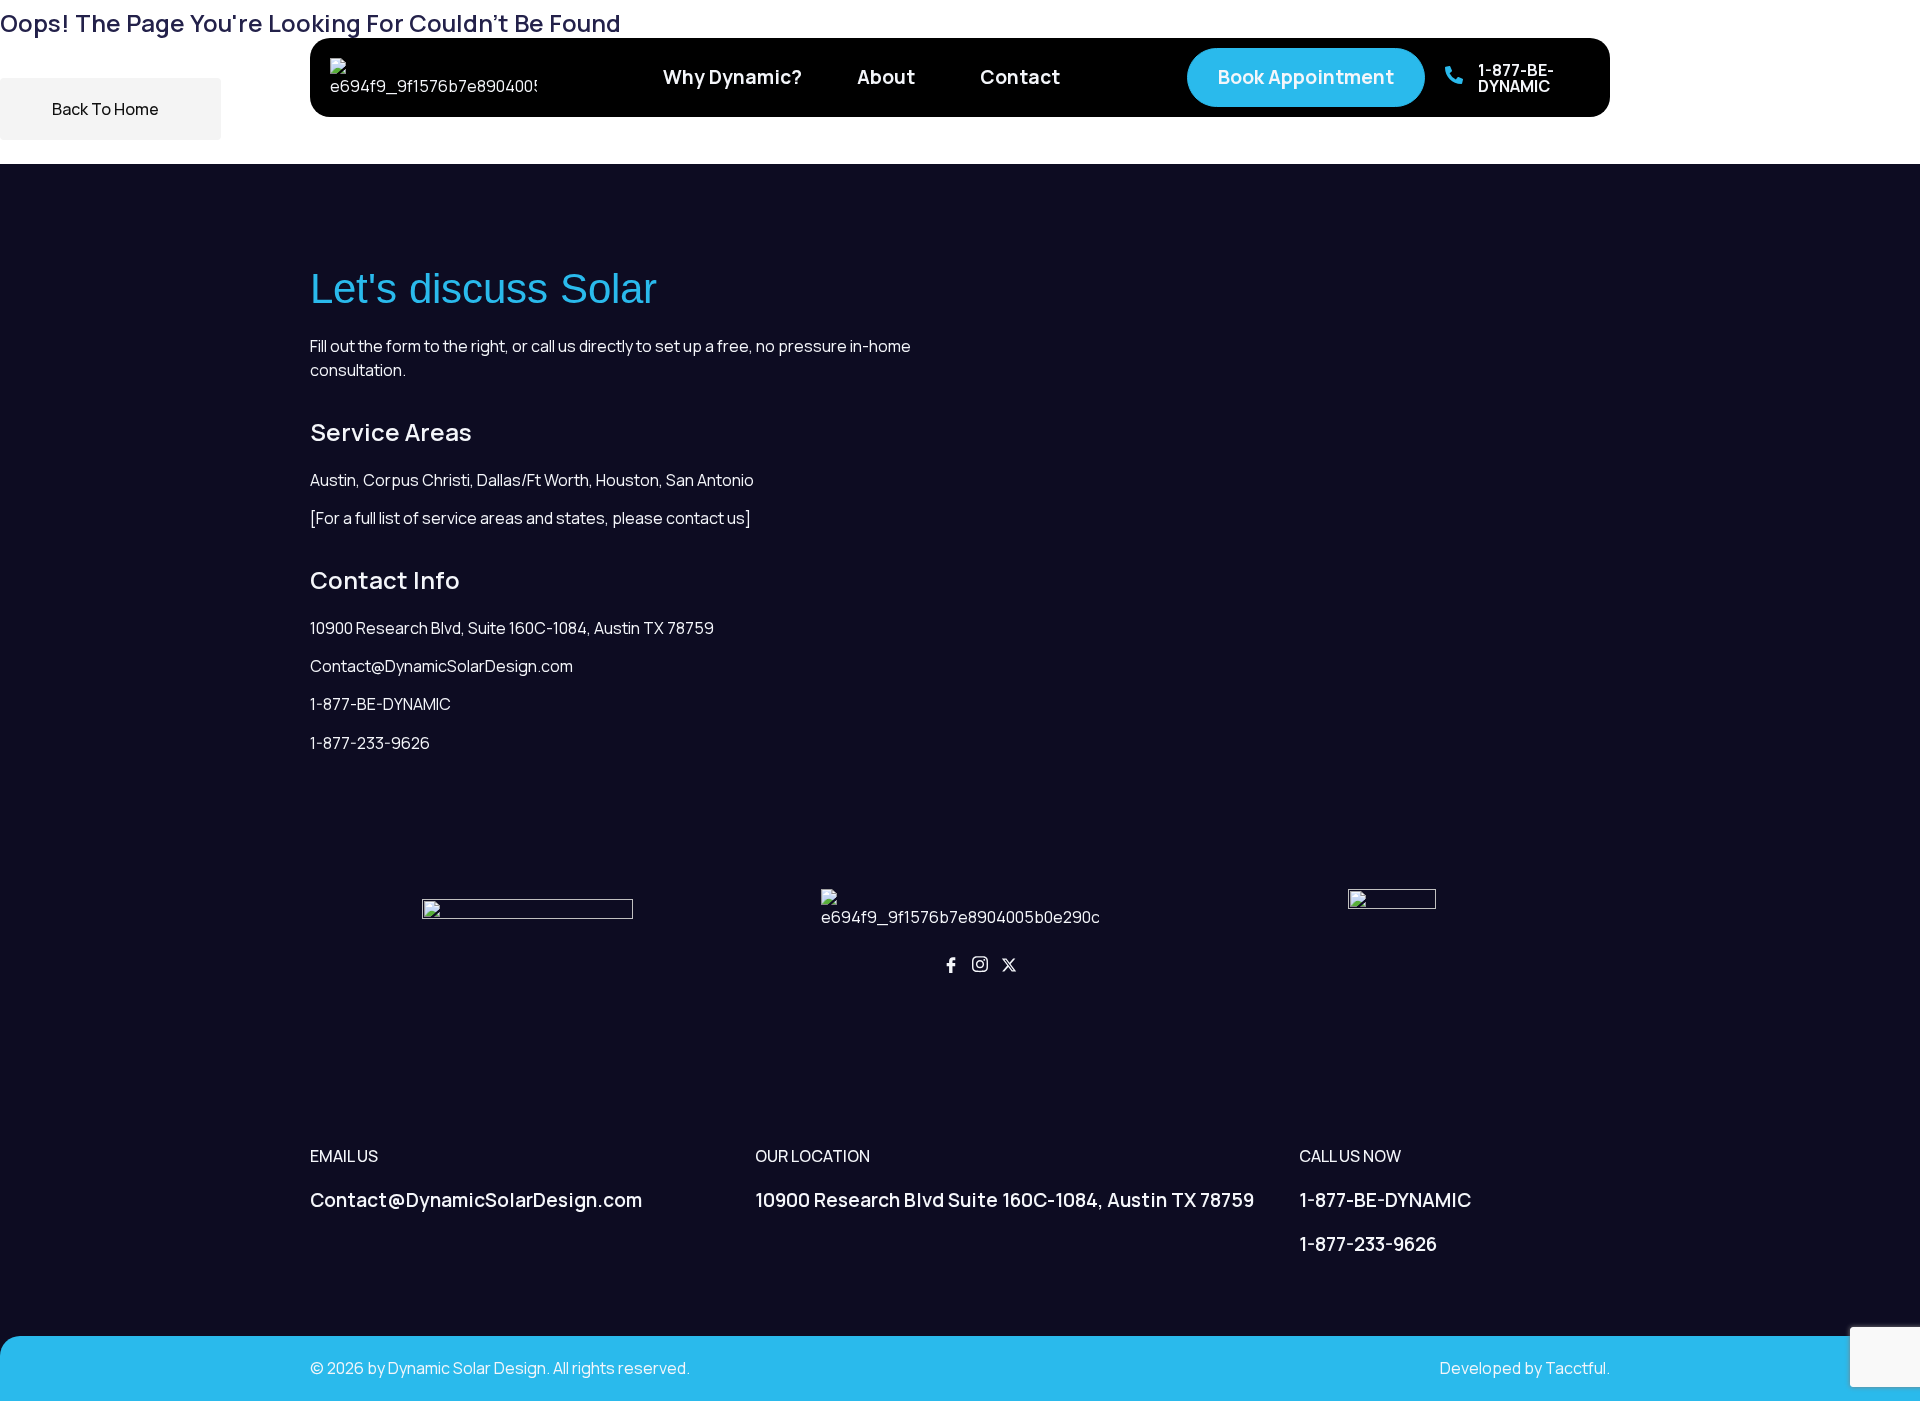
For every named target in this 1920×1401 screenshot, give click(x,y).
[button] (891, 77)
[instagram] (980, 967)
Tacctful (1575, 1368)
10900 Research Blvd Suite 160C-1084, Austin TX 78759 (1004, 1200)
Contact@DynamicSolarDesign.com (441, 666)
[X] (1009, 967)
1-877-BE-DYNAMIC (1516, 78)
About (886, 77)
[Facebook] (951, 967)
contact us (705, 518)
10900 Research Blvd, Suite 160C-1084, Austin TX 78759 (512, 628)
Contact (1020, 77)
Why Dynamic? (732, 77)
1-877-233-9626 (370, 743)
